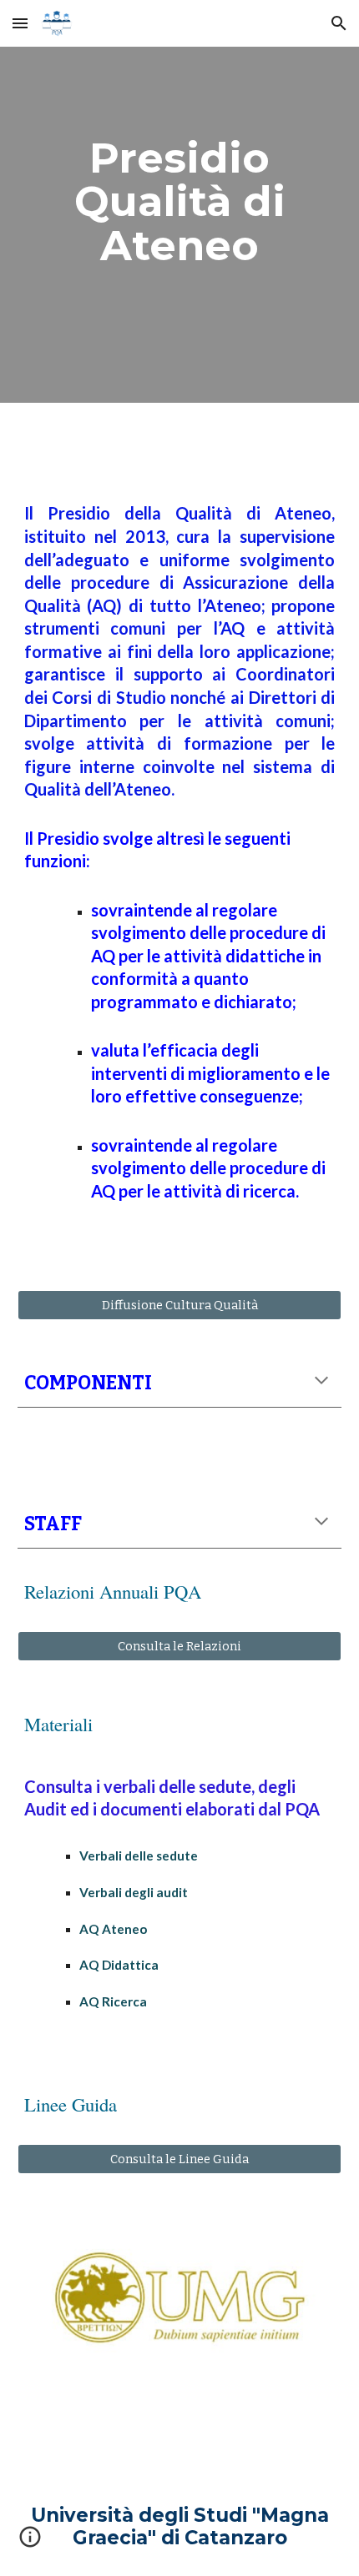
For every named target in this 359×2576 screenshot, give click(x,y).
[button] (20, 23)
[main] (180, 201)
